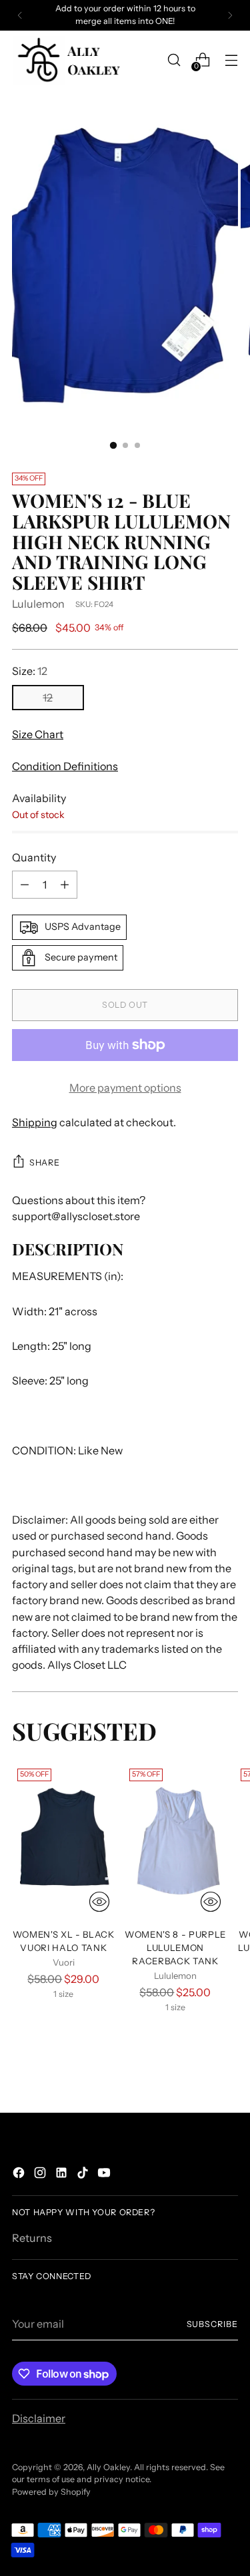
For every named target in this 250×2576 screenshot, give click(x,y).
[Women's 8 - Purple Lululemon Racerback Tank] (176, 1840)
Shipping (35, 1122)
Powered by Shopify (51, 2492)
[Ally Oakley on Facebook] (20, 2175)
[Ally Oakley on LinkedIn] (63, 2175)
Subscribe (212, 2324)
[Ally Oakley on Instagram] (41, 2175)
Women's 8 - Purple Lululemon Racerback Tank (175, 1948)
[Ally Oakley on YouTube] (105, 2175)
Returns (32, 2238)
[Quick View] (99, 1902)
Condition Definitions (65, 766)
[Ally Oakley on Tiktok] (84, 2175)
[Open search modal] (174, 60)
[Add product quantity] (65, 885)
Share (44, 1163)
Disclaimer (39, 2418)
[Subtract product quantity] (25, 885)
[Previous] (20, 15)
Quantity (34, 857)
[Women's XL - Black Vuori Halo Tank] (64, 1840)
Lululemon (38, 604)
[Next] (230, 15)
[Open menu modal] (231, 60)
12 (48, 698)
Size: (30, 671)
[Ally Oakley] (69, 60)
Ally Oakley (108, 2467)
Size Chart (38, 734)
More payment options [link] (125, 1088)
